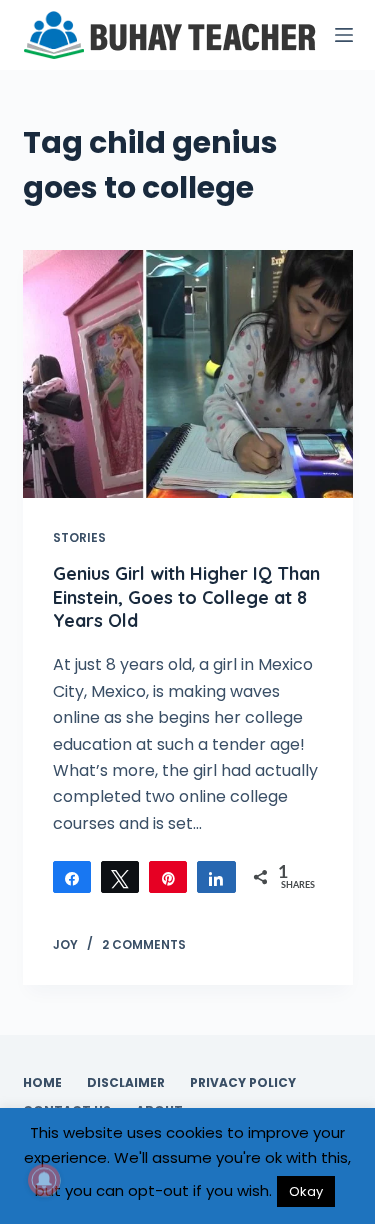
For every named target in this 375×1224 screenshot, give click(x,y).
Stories (79, 537)
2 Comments (144, 944)
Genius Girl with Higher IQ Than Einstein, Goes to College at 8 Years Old (186, 597)
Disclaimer (126, 1083)
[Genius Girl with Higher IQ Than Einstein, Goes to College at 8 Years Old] (188, 374)
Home (42, 1083)
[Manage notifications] (44, 1180)
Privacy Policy (243, 1083)
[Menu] (344, 35)
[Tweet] (120, 877)
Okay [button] (306, 1191)
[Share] (72, 877)
